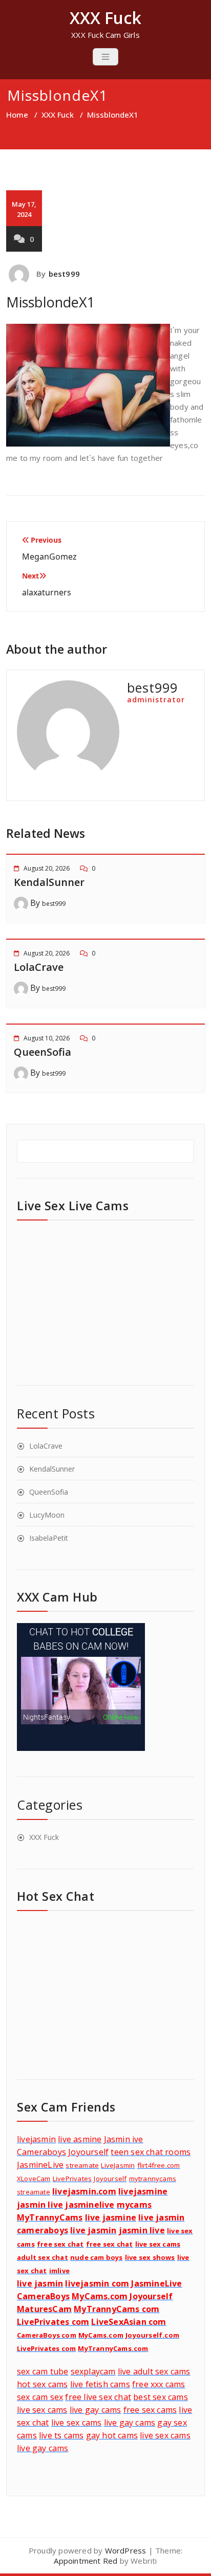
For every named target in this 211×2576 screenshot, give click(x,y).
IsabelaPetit (49, 1538)
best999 (64, 274)
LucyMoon (47, 1515)
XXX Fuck (58, 115)
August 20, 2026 (47, 868)
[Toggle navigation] (105, 57)
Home (17, 115)
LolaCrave (39, 967)
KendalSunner (49, 882)
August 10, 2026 (47, 1038)
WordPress (126, 2550)
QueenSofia (43, 1052)
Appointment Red (86, 2561)
